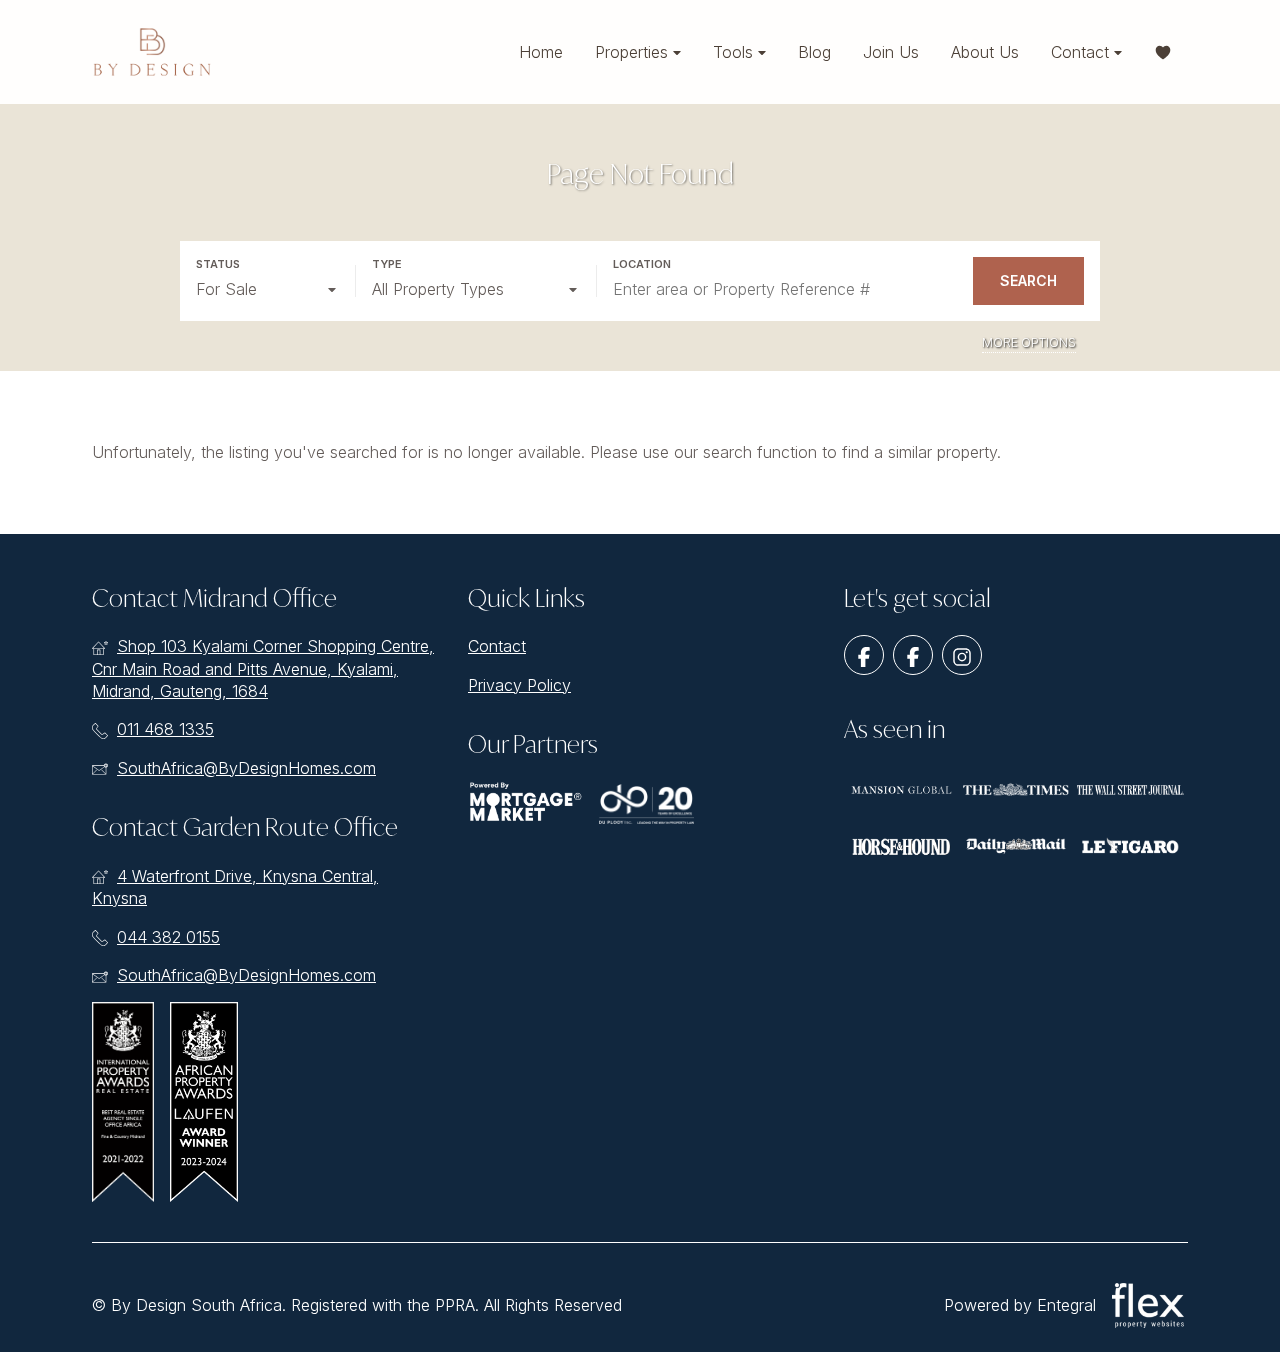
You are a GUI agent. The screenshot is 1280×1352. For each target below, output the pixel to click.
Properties (634, 52)
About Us (985, 52)
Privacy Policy (519, 685)
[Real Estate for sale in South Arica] (152, 52)
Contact (1082, 52)
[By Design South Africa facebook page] (864, 655)
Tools (735, 52)
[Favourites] (1163, 52)
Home (541, 52)
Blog (814, 52)
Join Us (891, 52)
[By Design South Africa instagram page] (962, 655)
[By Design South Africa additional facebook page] (913, 655)
